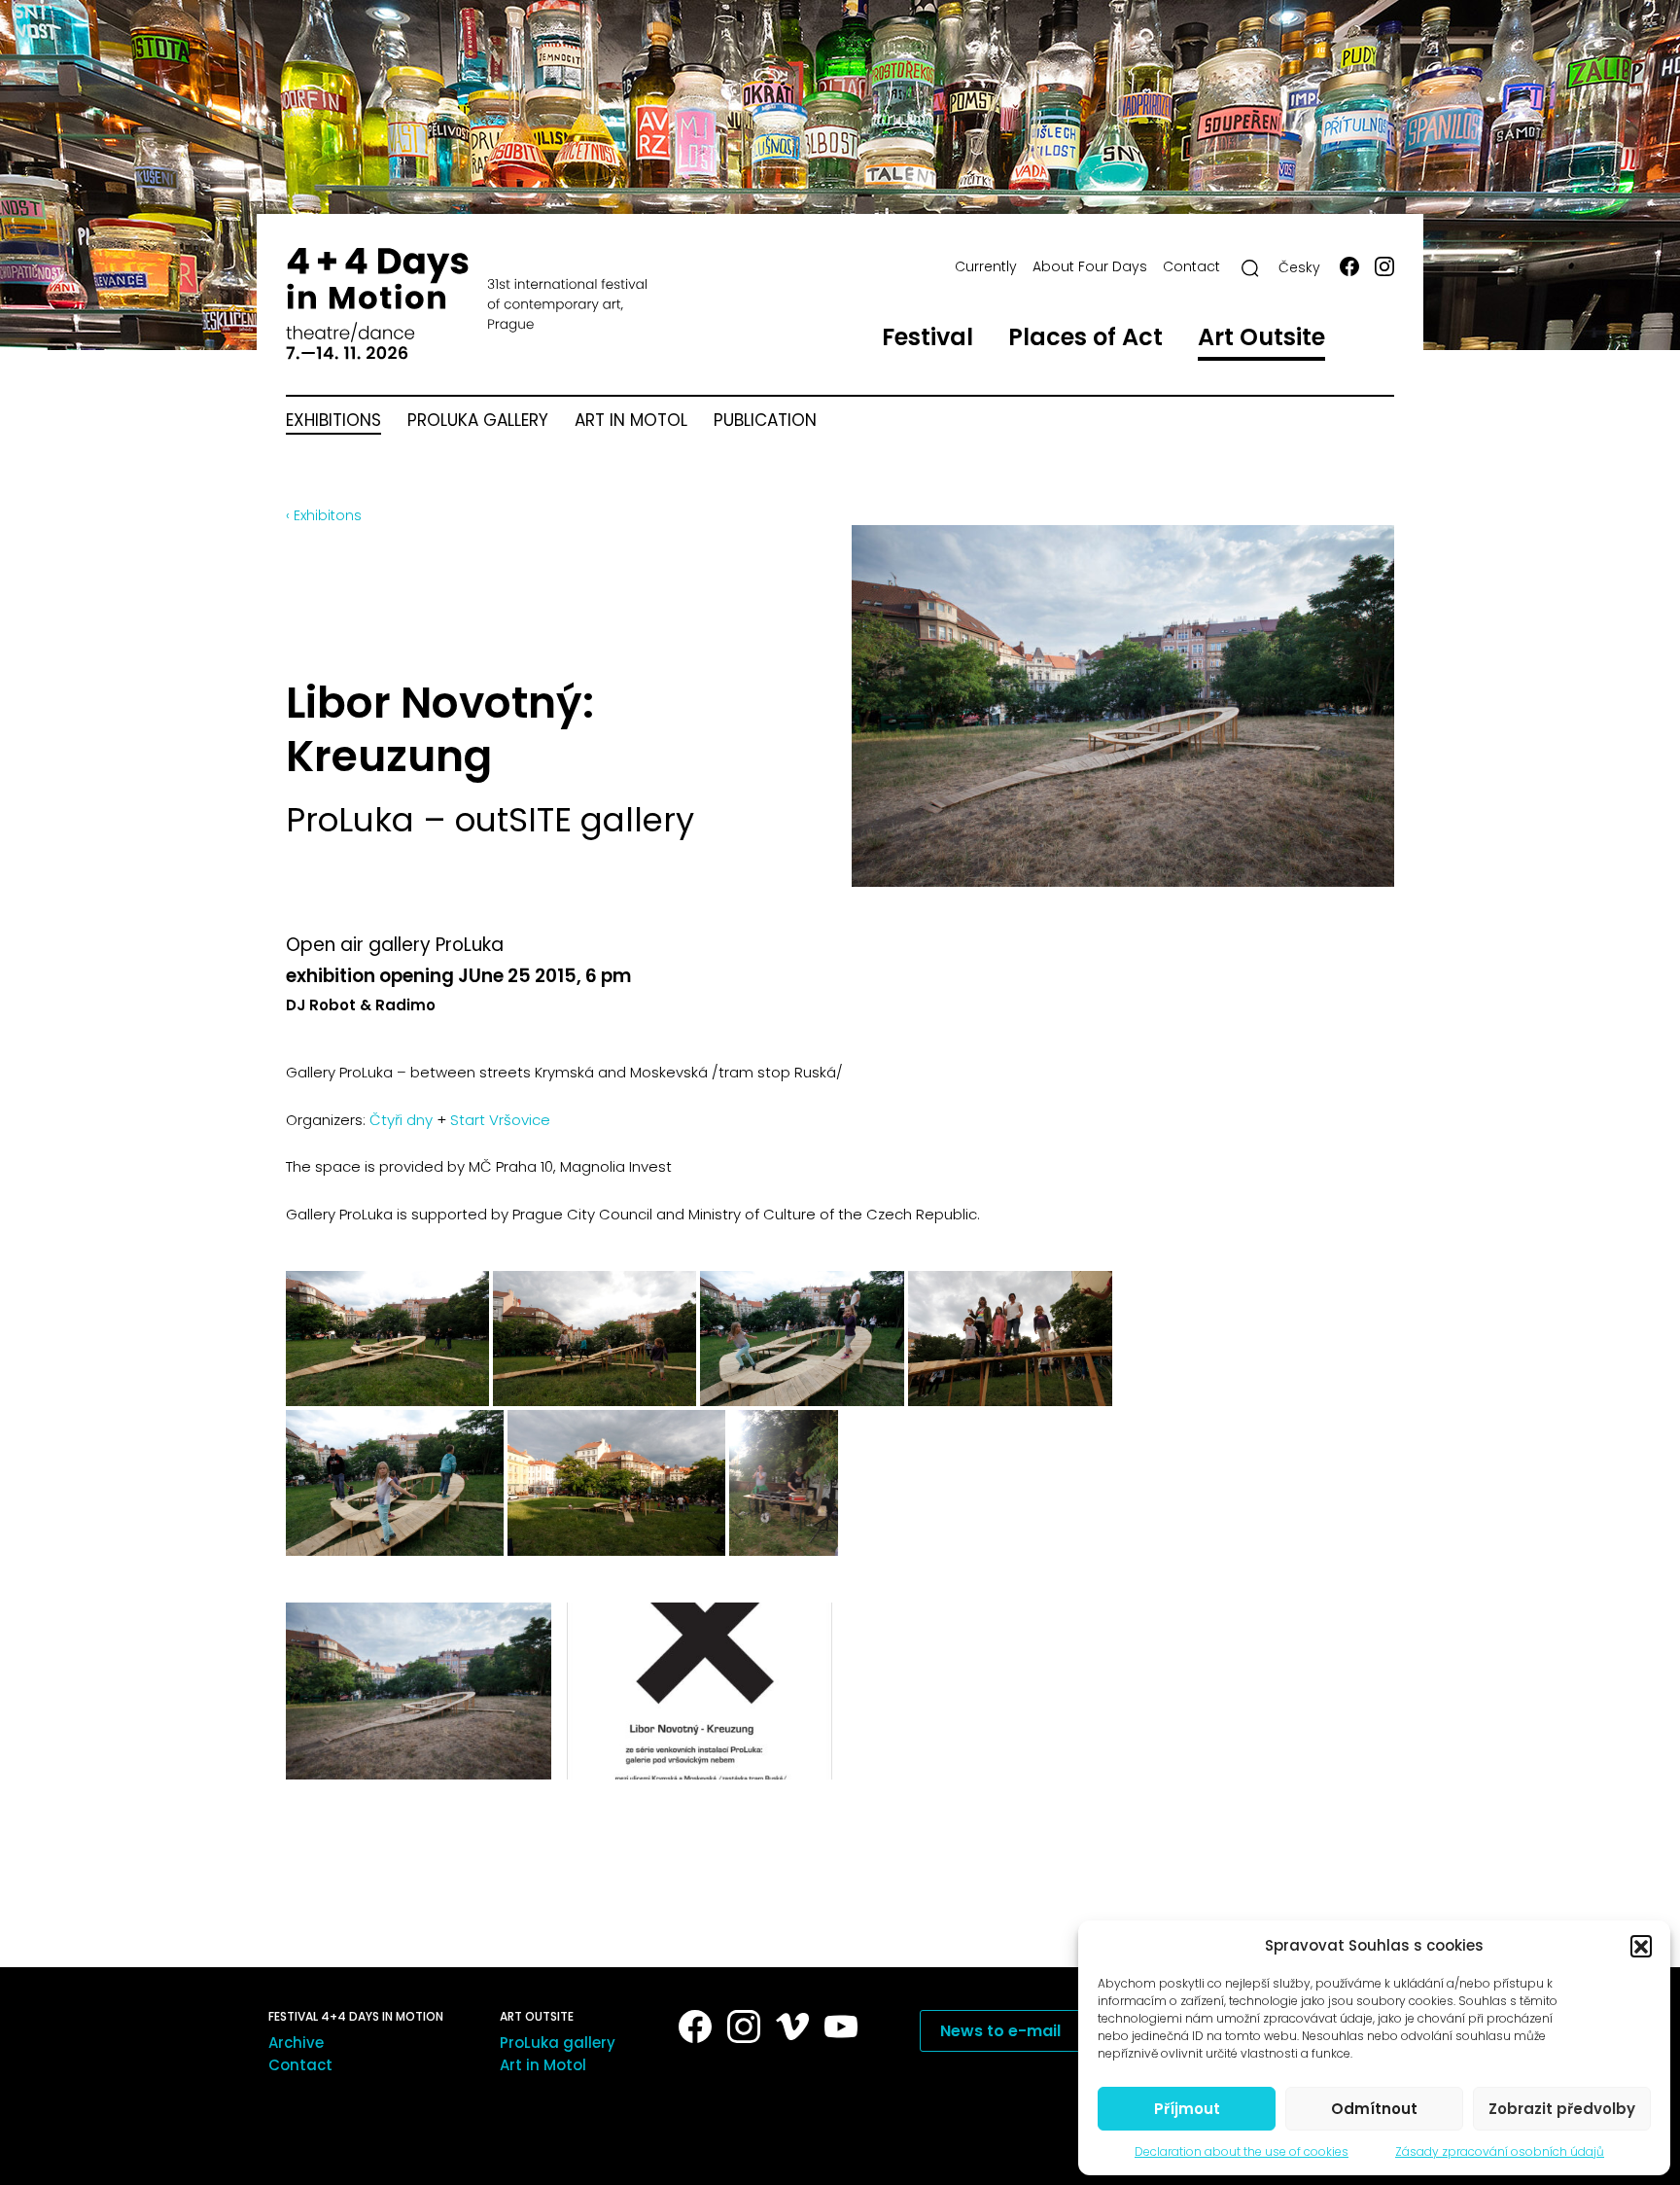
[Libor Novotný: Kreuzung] (419, 1691)
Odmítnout (1374, 2109)
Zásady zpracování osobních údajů (1500, 2151)
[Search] (1250, 268)
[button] (1641, 1946)
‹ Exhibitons (324, 515)
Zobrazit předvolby (1562, 2109)
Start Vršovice (502, 1120)
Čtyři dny (401, 1120)
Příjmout (1187, 2109)
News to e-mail (1000, 2031)
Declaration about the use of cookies (1242, 2151)
